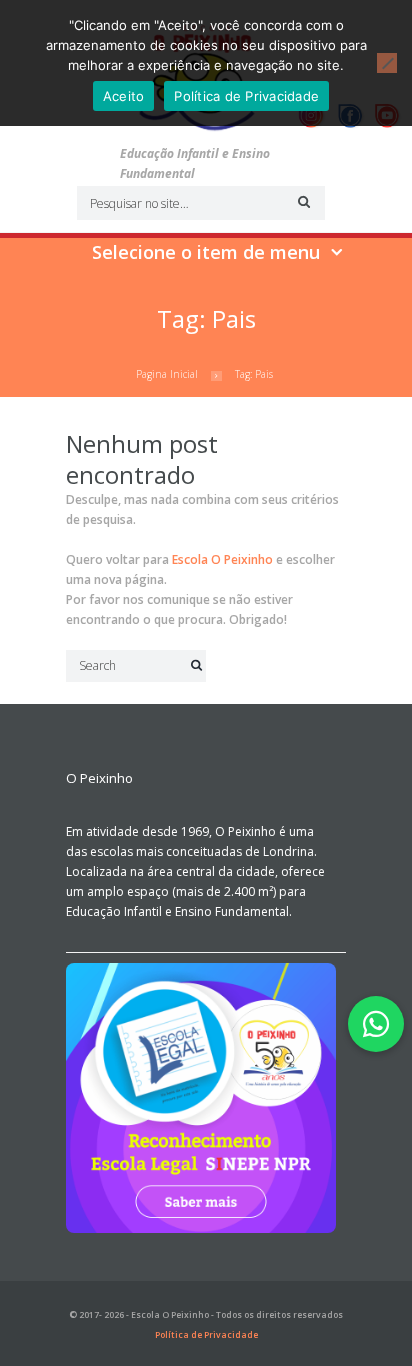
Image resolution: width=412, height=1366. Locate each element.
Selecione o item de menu (206, 252)
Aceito (124, 96)
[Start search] (301, 201)
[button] (376, 1024)
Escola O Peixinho (222, 559)
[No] (387, 63)
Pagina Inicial (167, 374)
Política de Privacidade (206, 1335)
